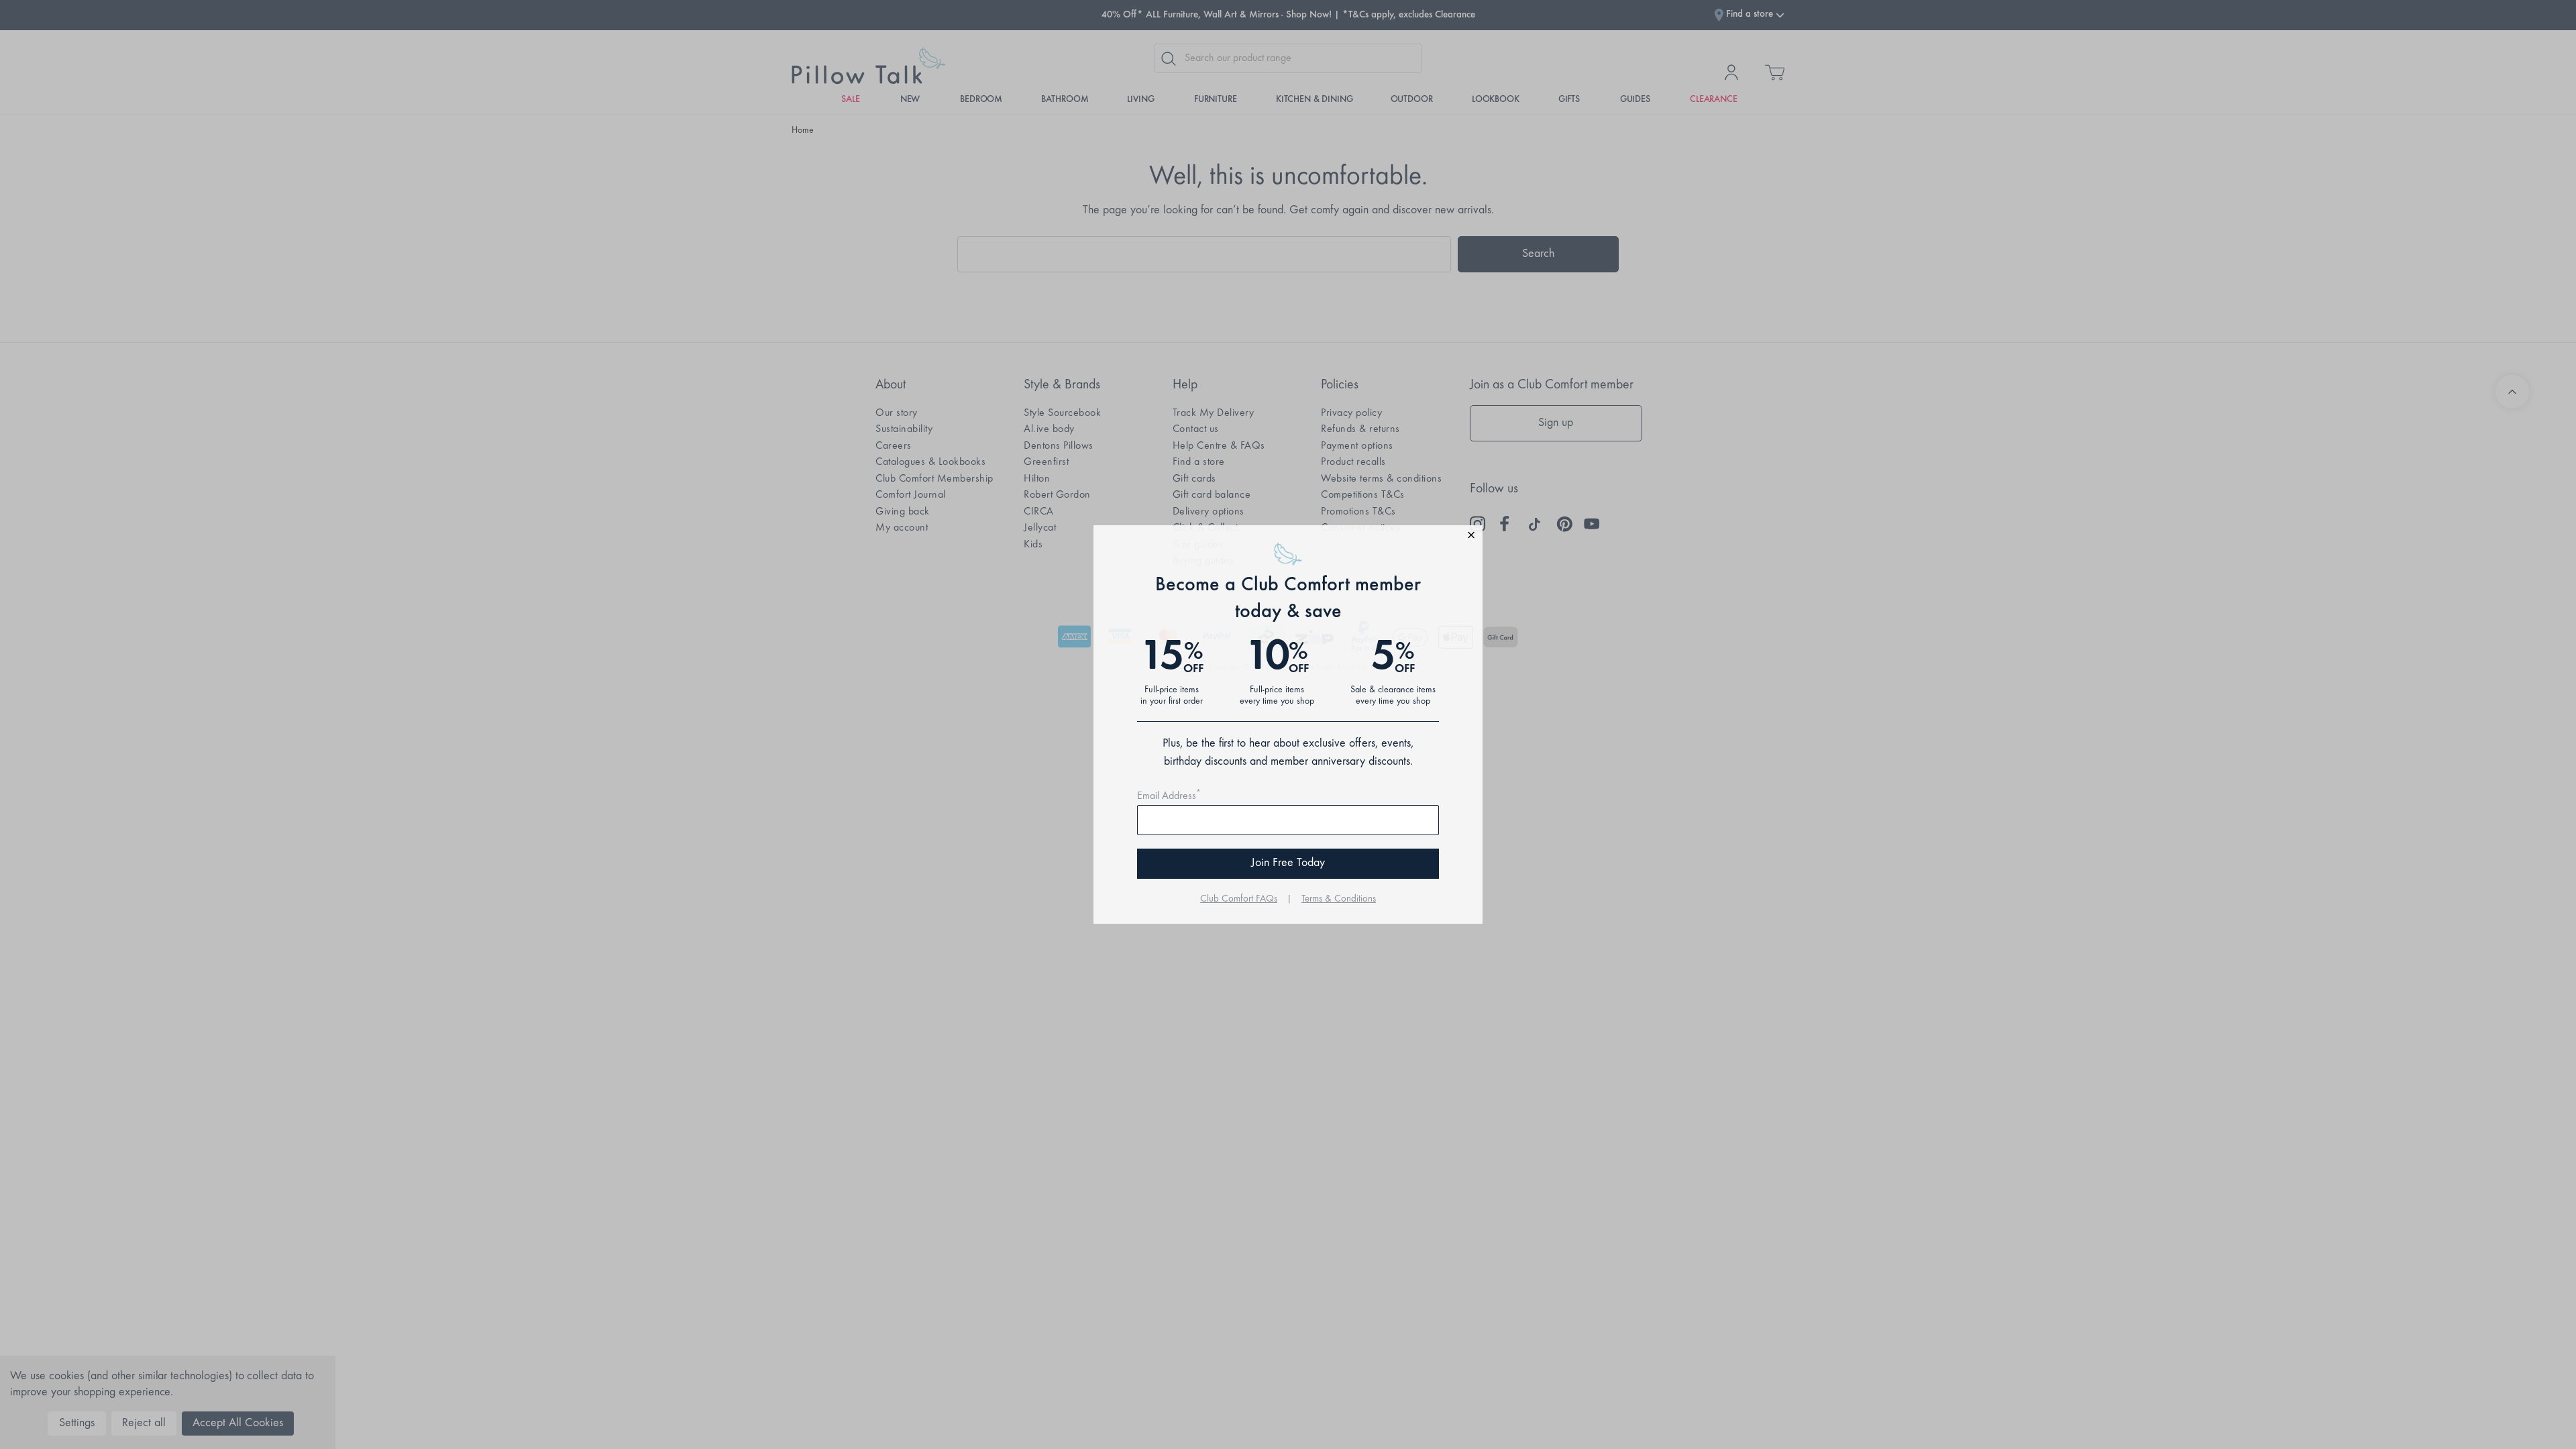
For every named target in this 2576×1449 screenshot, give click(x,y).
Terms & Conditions (1339, 899)
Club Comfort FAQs (1239, 899)
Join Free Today (1288, 863)
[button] (1288, 537)
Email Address (1169, 796)
